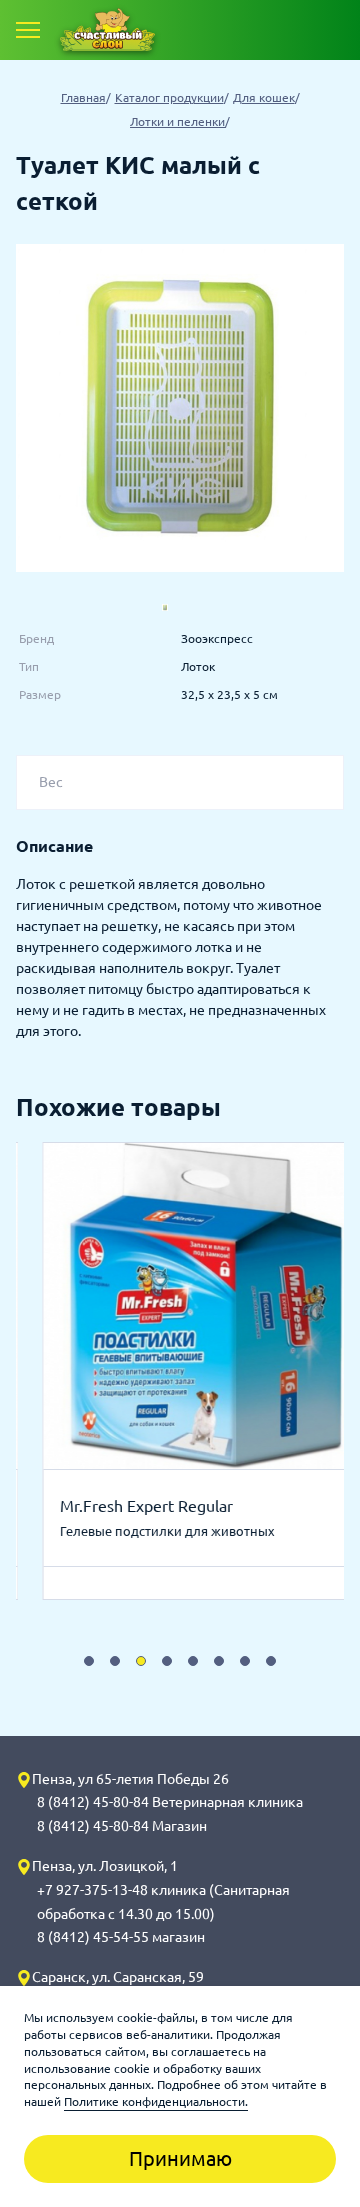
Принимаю (180, 2158)
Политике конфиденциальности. (156, 2101)
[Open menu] (28, 30)
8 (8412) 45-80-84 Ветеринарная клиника (170, 1802)
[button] (89, 1661)
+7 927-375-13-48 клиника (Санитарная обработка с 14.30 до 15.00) (163, 1902)
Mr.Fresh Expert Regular (119, 1506)
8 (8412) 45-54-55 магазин (121, 1937)
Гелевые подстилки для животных (140, 1531)
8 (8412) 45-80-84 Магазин (122, 1826)
